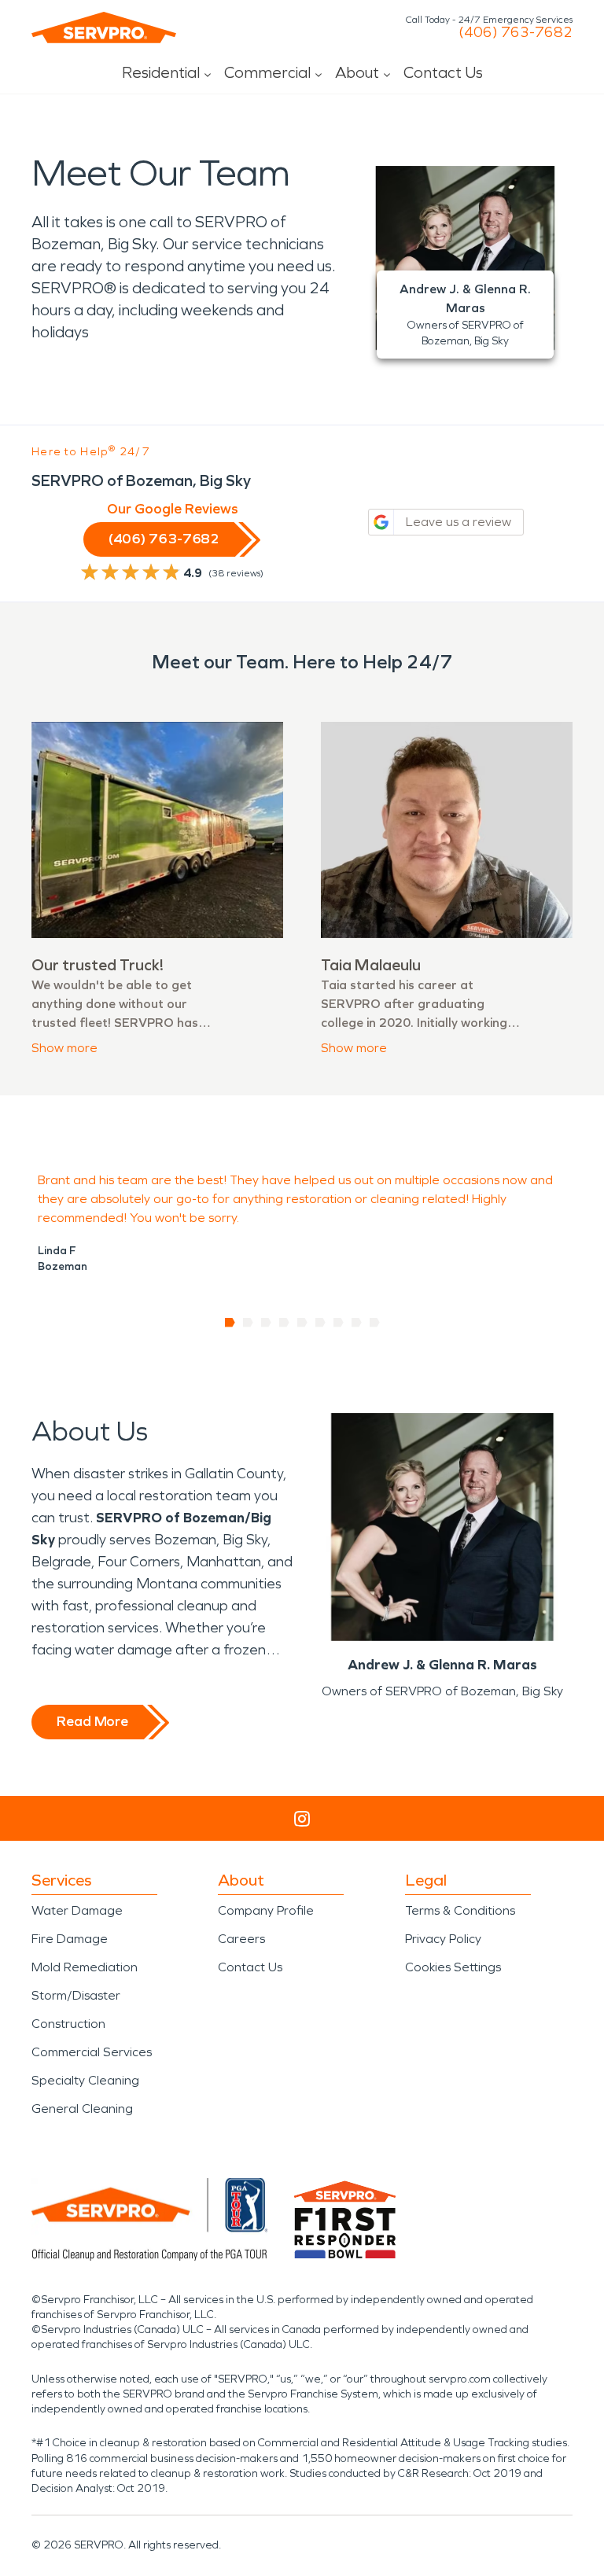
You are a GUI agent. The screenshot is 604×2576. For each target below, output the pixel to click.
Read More (92, 1721)
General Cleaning (82, 2109)
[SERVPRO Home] (104, 28)
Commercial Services (92, 2052)
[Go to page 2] (248, 1323)
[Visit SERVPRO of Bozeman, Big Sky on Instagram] (302, 1819)
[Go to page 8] (357, 1323)
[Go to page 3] (266, 1323)
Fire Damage (70, 1939)
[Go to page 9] (375, 1323)
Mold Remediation (85, 1967)
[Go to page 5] (302, 1323)
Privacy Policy (443, 1939)
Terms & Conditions (460, 1910)
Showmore (64, 1048)
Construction (68, 2024)
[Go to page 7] (339, 1323)
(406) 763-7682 (516, 32)
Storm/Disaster (76, 1995)
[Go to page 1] (230, 1323)
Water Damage (77, 1910)
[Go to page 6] (320, 1323)
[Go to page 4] (284, 1323)
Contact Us (443, 72)
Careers (241, 1939)
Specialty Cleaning (85, 2080)
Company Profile (266, 1910)
